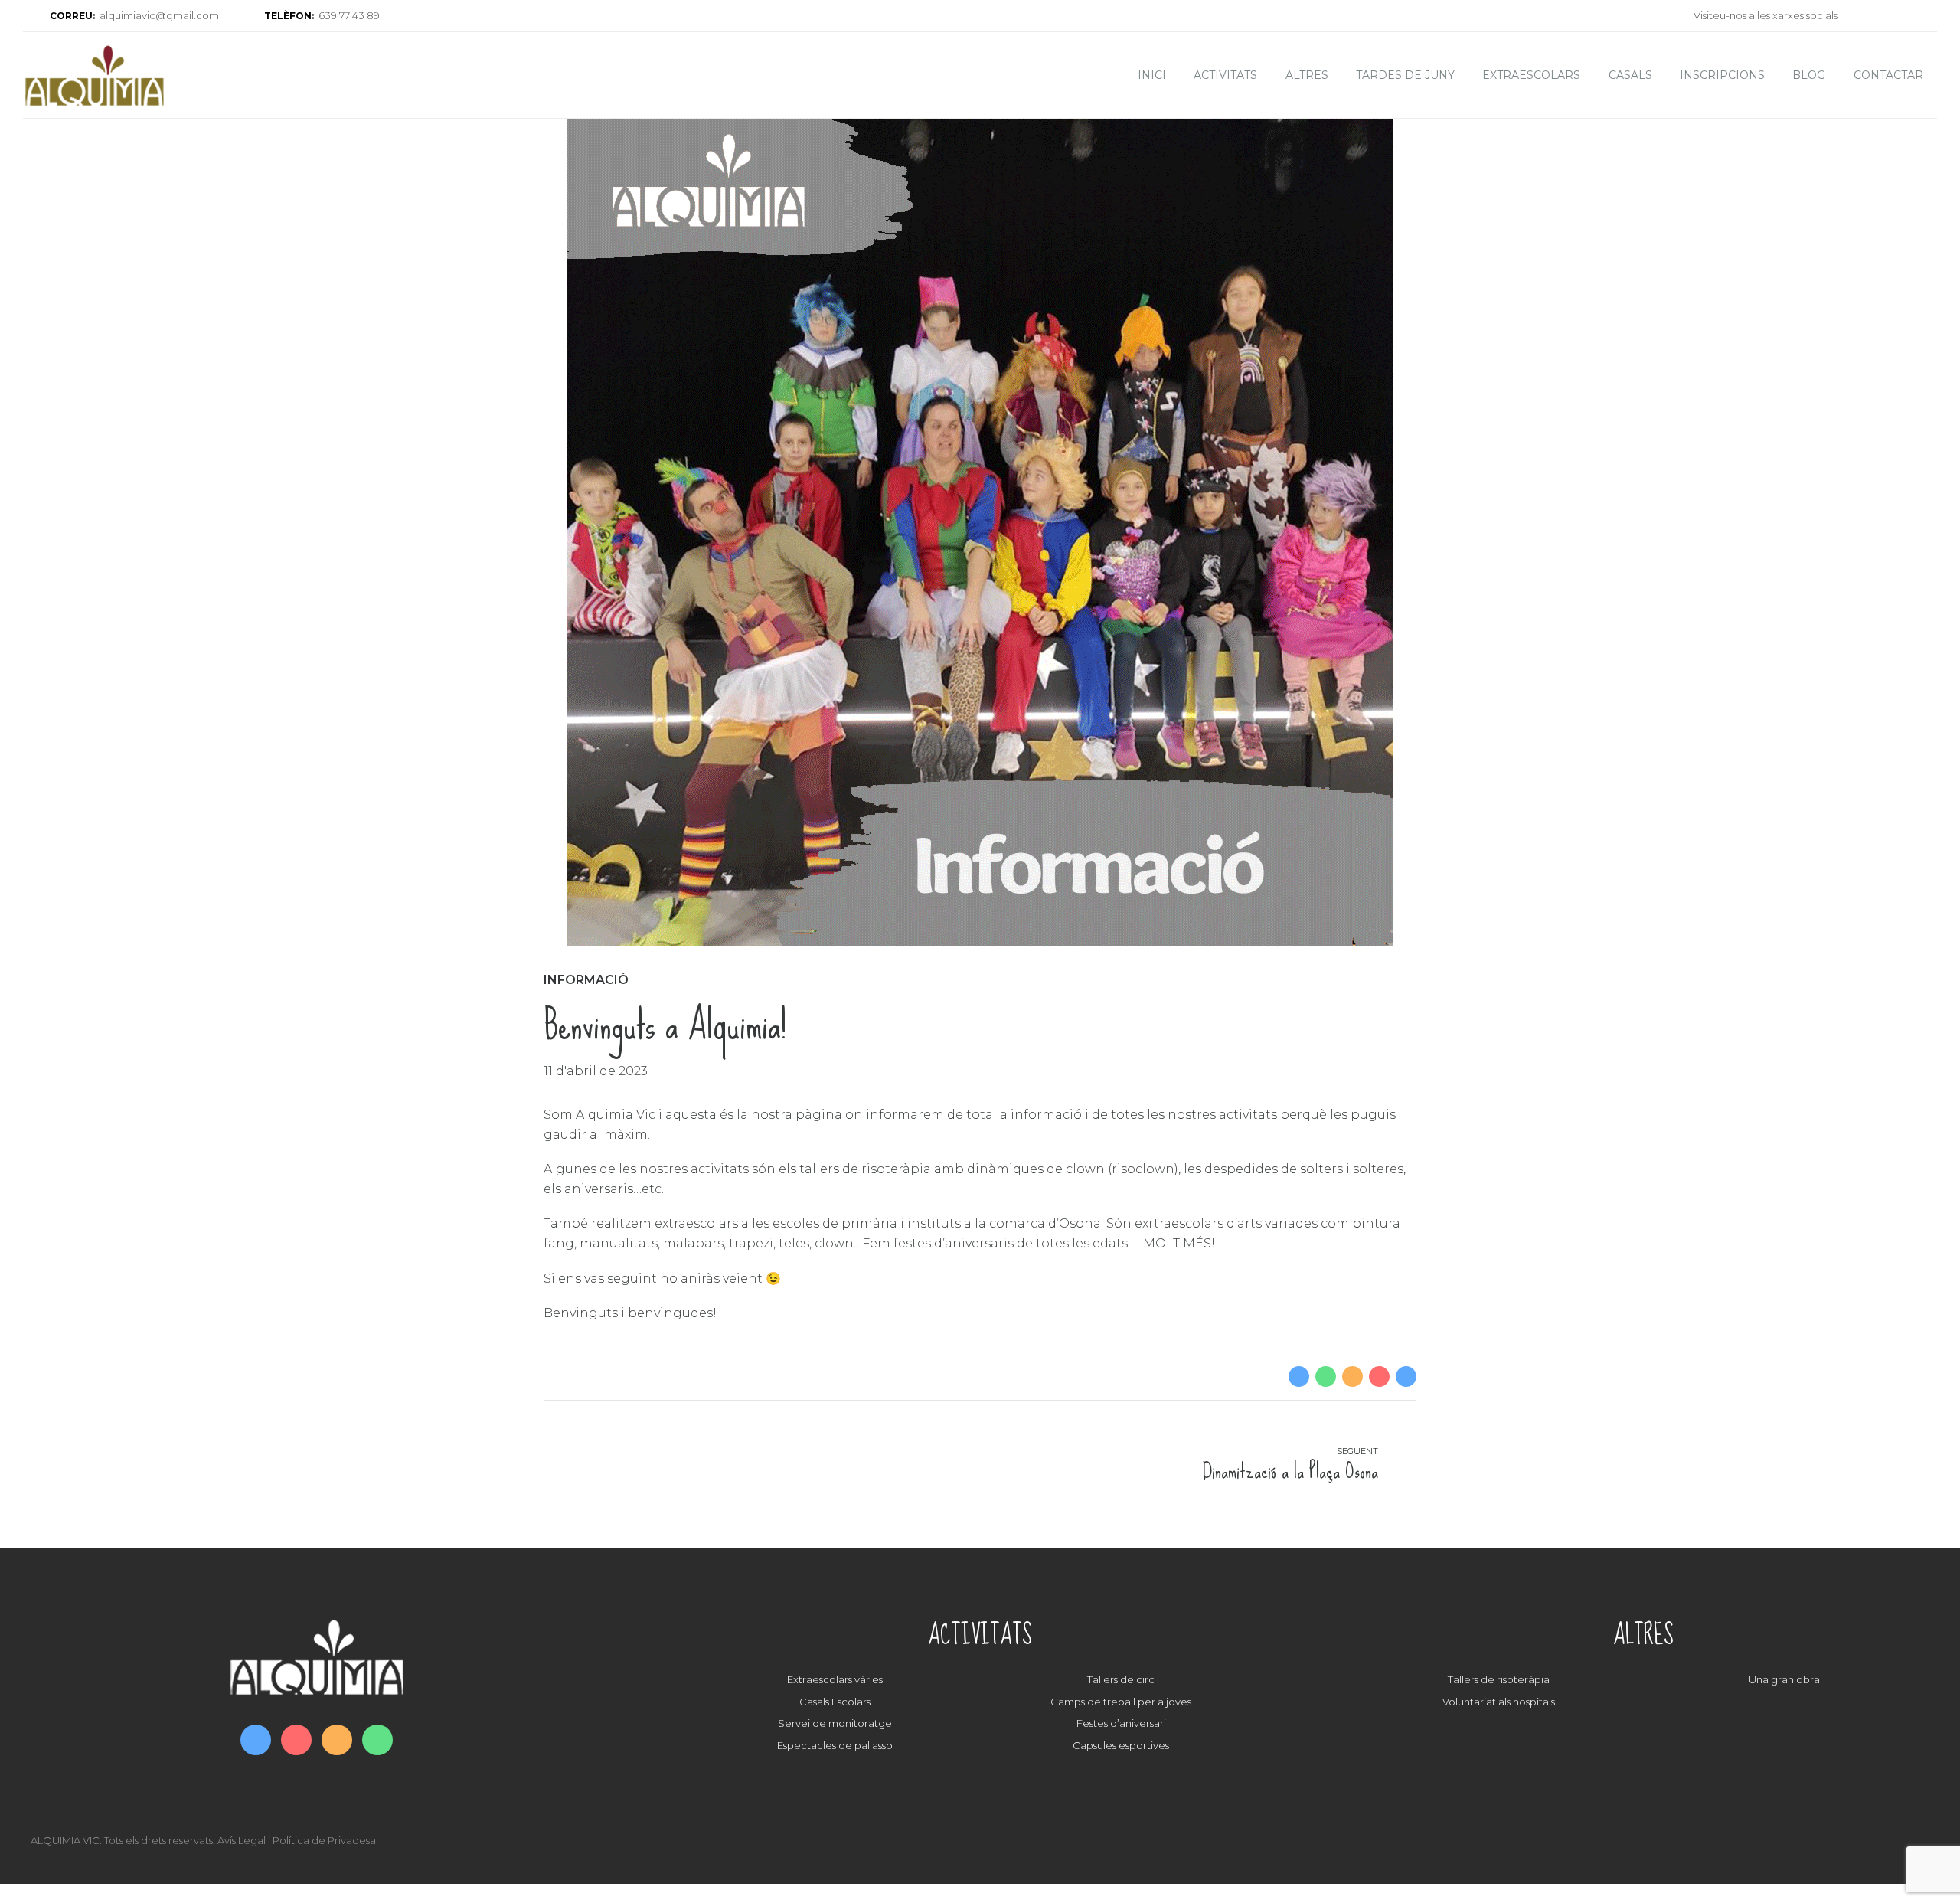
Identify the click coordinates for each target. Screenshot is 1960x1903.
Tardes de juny (1405, 75)
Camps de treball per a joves (1121, 1702)
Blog (1809, 75)
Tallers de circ (1121, 1679)
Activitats (1225, 75)
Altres (1307, 75)
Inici (1152, 75)
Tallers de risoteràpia (1499, 1679)
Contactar (1888, 75)
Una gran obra (1784, 1679)
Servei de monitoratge (835, 1723)
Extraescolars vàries (835, 1679)
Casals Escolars (835, 1702)
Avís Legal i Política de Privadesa (297, 1840)
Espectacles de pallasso (835, 1745)
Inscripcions (1722, 75)
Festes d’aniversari (1121, 1723)
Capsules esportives (1121, 1745)
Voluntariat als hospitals (1499, 1702)
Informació (586, 980)
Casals (1630, 75)
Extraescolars (1531, 75)
